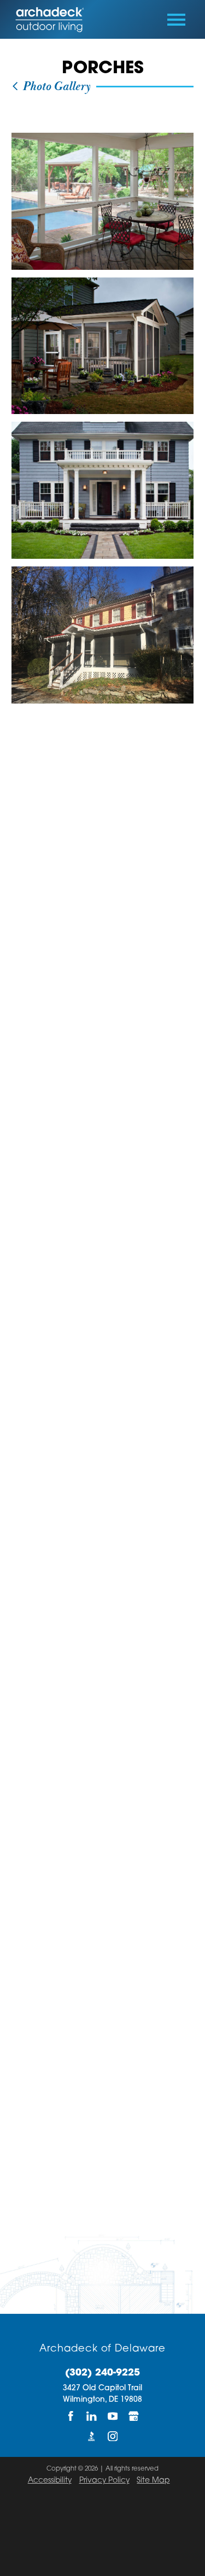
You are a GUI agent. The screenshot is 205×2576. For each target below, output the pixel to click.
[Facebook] (71, 2416)
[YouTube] (113, 2416)
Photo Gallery (55, 87)
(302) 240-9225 (102, 2373)
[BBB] (92, 2436)
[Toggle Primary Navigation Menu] (176, 20)
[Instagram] (113, 2436)
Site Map (153, 2481)
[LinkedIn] (92, 2416)
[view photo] (102, 201)
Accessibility (50, 2481)
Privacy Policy (104, 2481)
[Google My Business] (134, 2416)
